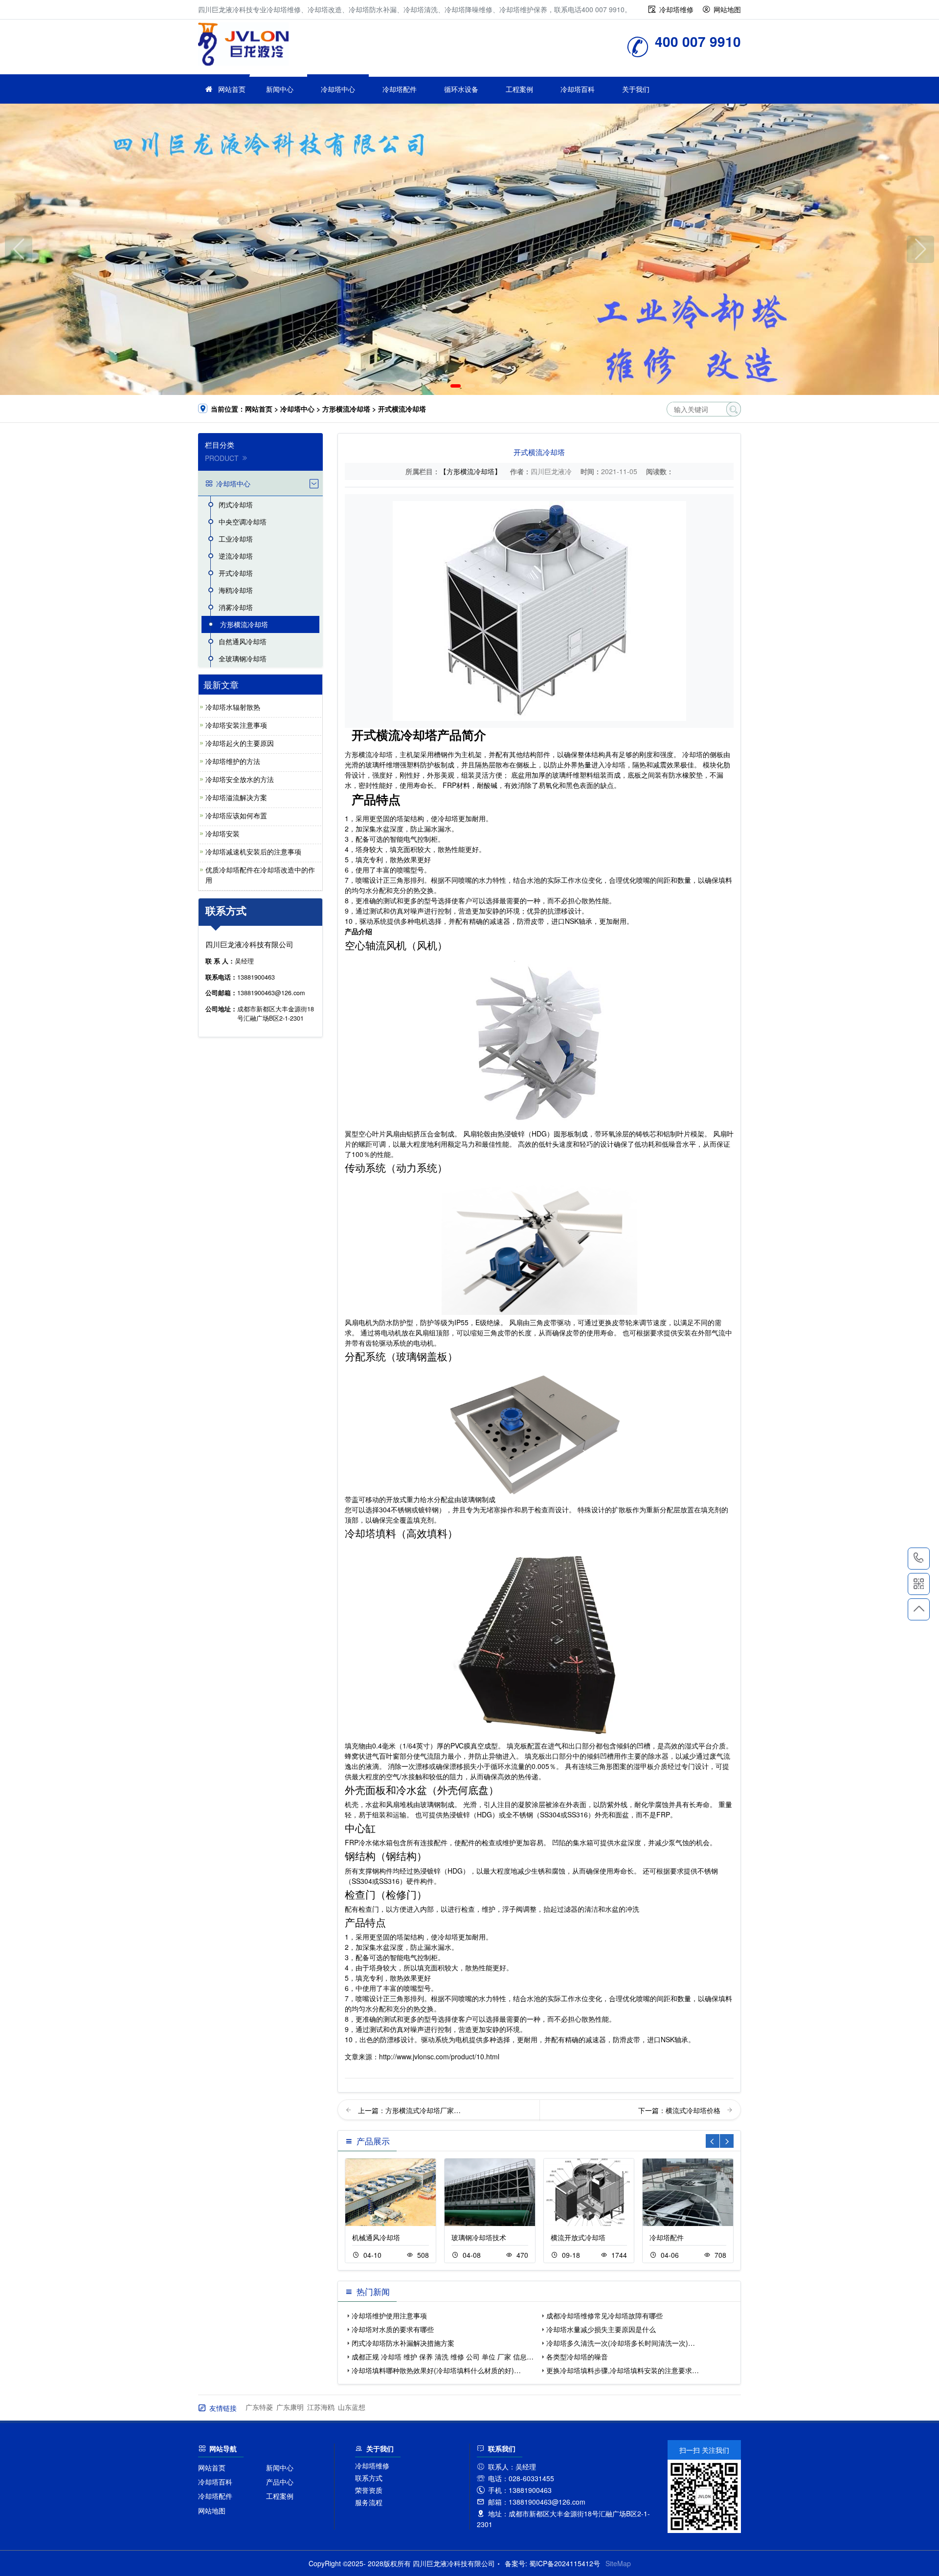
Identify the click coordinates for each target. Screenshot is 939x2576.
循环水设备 (461, 89)
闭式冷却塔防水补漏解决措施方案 (403, 2343)
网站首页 (232, 89)
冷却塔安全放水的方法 (240, 779)
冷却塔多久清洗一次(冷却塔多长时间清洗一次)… (621, 2343)
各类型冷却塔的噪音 (577, 2357)
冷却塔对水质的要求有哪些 (393, 2329)
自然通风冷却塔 (243, 641)
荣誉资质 (369, 2490)
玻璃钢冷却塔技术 (479, 2237)
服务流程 (369, 2502)
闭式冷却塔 (236, 504)
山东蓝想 (352, 2407)
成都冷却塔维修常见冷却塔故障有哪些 (604, 2315)
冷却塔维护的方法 (233, 761)
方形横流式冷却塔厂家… (423, 2110)
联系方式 (369, 2478)
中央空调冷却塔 (243, 522)
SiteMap (618, 2563)
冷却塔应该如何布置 (236, 815)
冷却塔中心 (338, 89)
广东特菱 (259, 2407)
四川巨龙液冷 (243, 44)
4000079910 (919, 1559)
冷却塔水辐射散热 (233, 707)
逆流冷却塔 (236, 556)
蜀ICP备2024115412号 (565, 2563)
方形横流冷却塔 (346, 409)
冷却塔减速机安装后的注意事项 (253, 851)
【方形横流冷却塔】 (470, 471)
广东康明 (290, 2407)
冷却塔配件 (400, 89)
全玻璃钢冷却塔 (243, 658)
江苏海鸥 (321, 2407)
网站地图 (727, 9)
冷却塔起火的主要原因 (240, 743)
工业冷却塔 (236, 539)
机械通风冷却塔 (376, 2237)
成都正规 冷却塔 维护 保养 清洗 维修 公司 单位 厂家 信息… (443, 2357)
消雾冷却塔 (236, 607)
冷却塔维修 (676, 9)
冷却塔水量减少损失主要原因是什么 (601, 2329)
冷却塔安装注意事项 (236, 725)
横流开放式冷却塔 (578, 2237)
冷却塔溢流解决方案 (236, 797)
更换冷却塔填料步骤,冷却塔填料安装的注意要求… (623, 2370)
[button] (456, 386)
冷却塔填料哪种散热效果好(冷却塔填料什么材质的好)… (436, 2370)
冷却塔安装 (223, 833)
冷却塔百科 (578, 89)
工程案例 (519, 89)
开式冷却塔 (236, 573)
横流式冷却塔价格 (694, 2110)
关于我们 (636, 89)
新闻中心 (280, 89)
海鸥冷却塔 (236, 590)
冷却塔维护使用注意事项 (389, 2315)
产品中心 (280, 2482)
